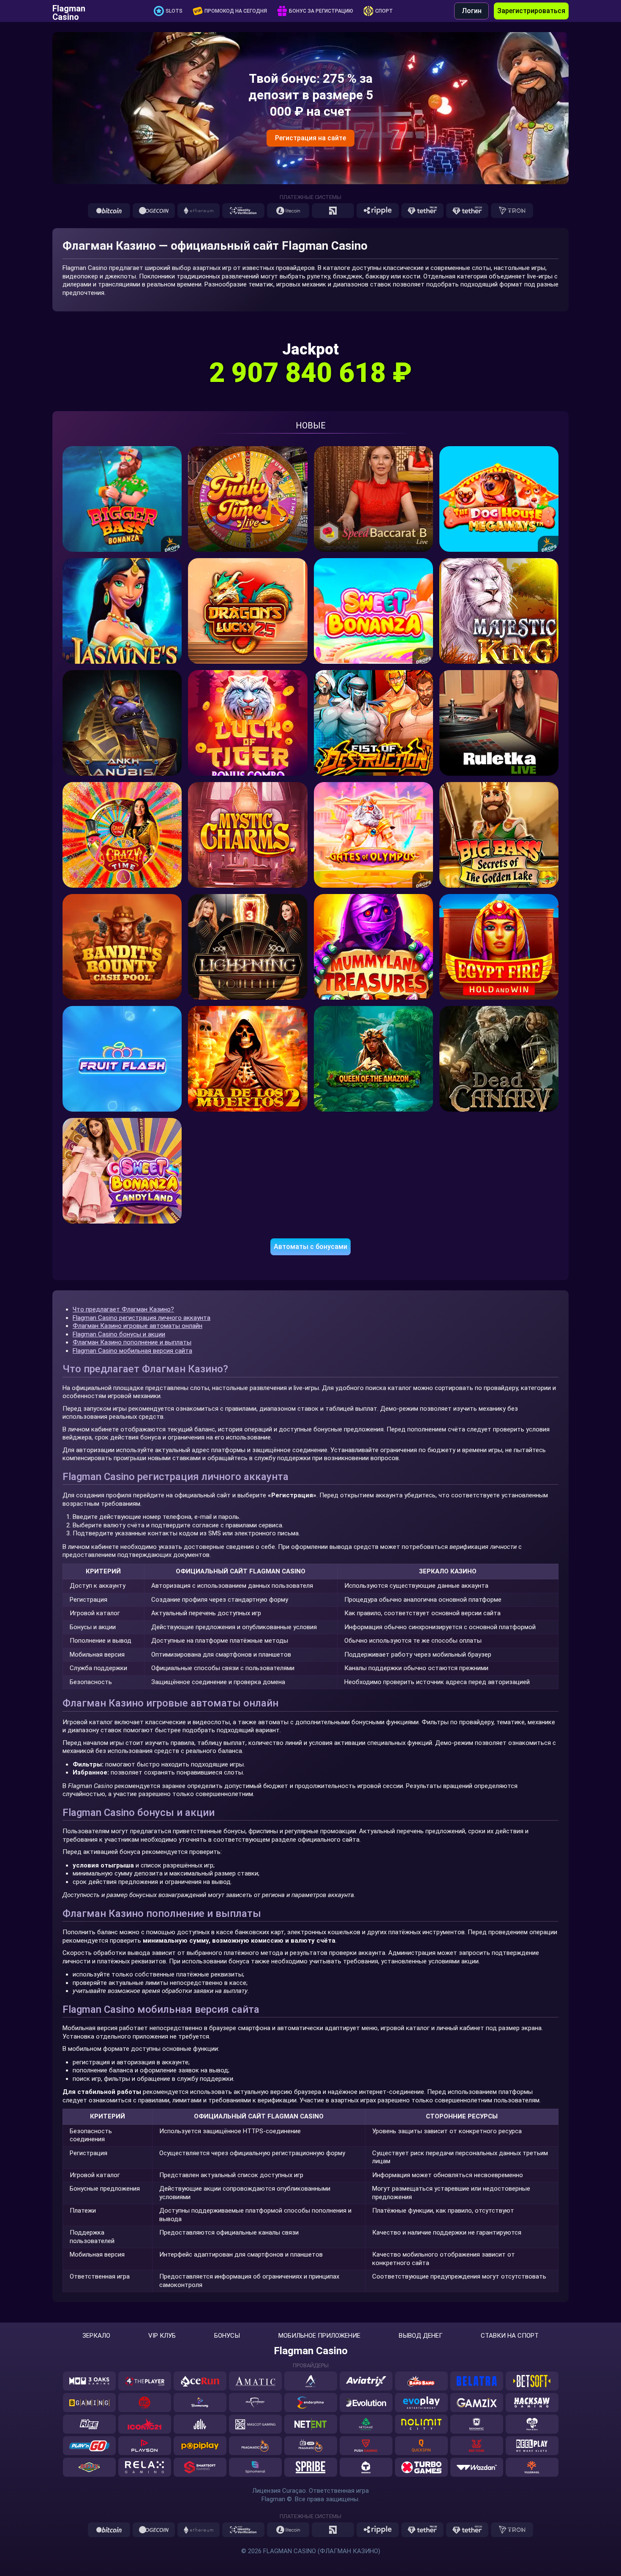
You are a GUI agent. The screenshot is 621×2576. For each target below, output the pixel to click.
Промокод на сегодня (236, 11)
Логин (472, 11)
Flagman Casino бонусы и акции (119, 1334)
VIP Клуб (162, 2336)
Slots (174, 11)
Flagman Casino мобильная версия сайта (132, 1351)
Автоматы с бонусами (310, 1247)
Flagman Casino (69, 11)
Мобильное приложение (319, 2336)
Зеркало (96, 2336)
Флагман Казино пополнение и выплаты (132, 1342)
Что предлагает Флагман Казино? (123, 1309)
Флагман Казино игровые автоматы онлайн (138, 1326)
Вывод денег (421, 2336)
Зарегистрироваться (531, 11)
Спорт (384, 11)
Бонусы (227, 2336)
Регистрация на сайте (310, 138)
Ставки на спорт (510, 2336)
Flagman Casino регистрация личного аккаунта (142, 1318)
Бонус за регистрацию (321, 11)
